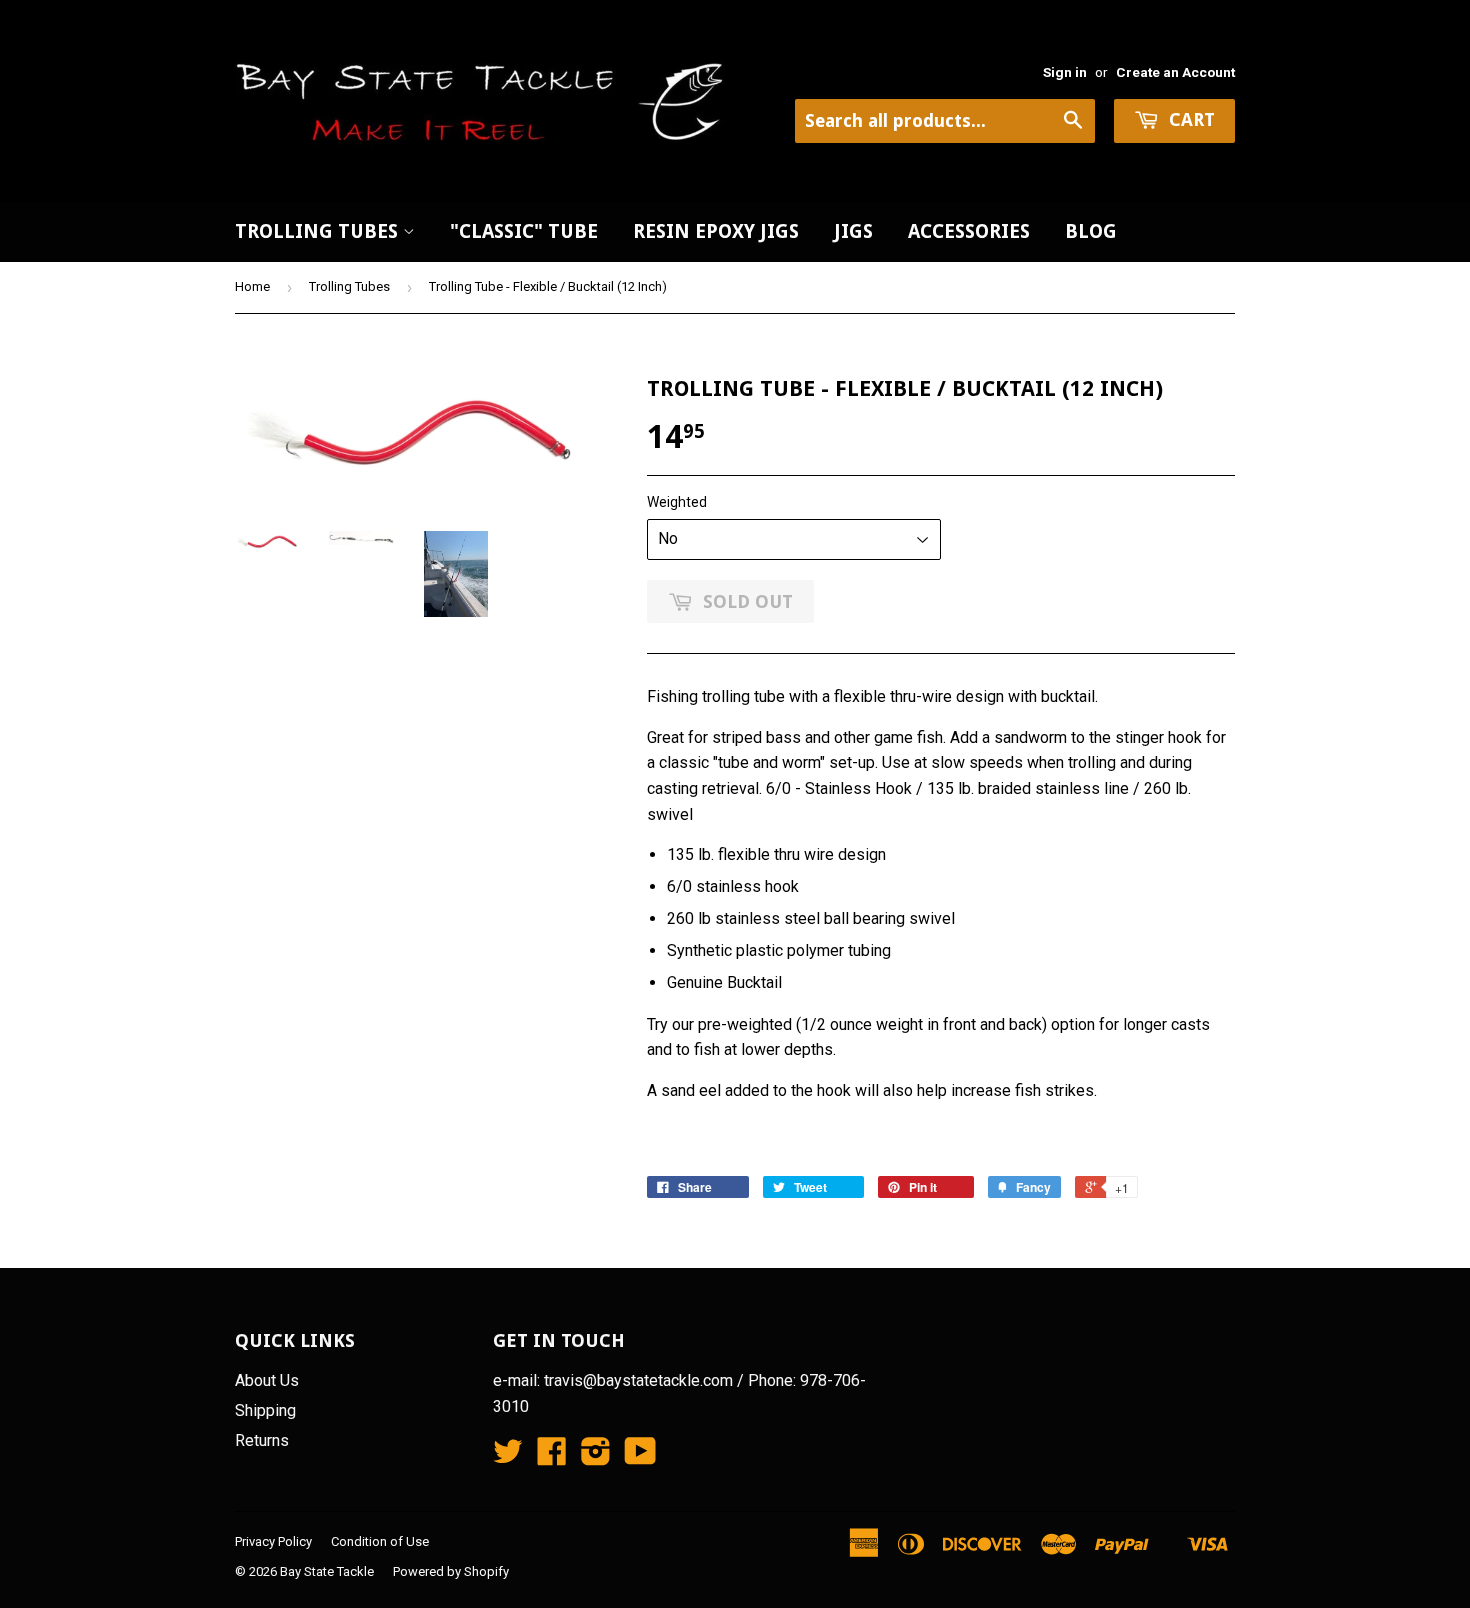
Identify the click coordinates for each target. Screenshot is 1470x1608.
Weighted (677, 502)
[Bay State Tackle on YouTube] (640, 1457)
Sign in (1065, 72)
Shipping (265, 1410)
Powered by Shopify (451, 1571)
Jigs (853, 231)
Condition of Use (380, 1541)
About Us (267, 1380)
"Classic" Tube (524, 231)
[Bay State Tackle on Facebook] (552, 1457)
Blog (1091, 231)
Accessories (969, 231)
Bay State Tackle (327, 1571)
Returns (262, 1440)
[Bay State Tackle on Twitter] (508, 1457)
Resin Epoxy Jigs (716, 231)
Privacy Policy (273, 1541)
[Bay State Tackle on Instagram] (596, 1457)
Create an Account (1175, 72)
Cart (1189, 119)
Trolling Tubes (319, 231)
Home (252, 286)
